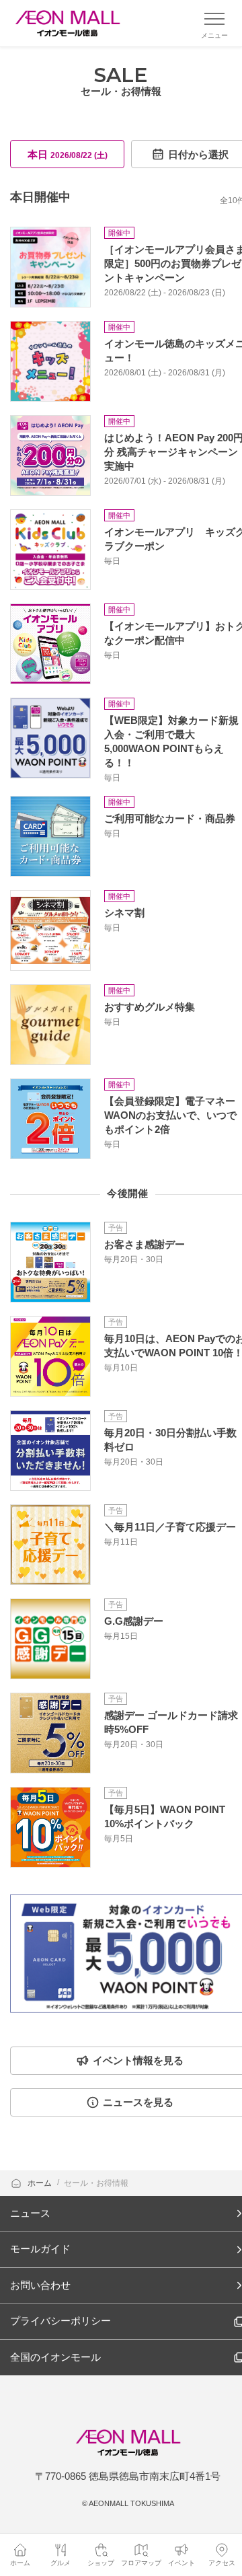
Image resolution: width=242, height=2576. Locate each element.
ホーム (41, 2183)
